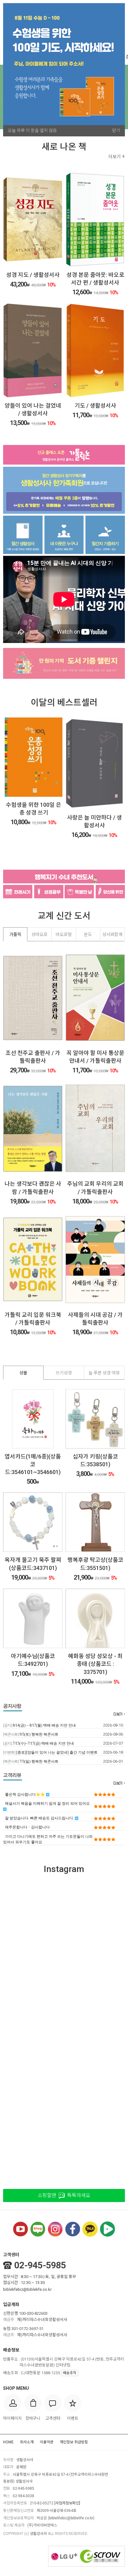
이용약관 (47, 2442)
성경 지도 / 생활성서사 (33, 275)
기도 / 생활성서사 (95, 406)
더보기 (117, 157)
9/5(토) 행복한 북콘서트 (31, 1734)
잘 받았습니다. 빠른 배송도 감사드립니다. (40, 1818)
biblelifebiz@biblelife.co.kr (27, 2289)
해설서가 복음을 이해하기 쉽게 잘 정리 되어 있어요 (47, 1803)
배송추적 (70, 2373)
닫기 (116, 130)
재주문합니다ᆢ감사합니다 (27, 1827)
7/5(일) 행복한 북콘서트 (31, 1761)
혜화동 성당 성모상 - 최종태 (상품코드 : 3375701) (95, 1664)
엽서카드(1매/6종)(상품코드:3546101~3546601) (33, 1464)
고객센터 (11, 2255)
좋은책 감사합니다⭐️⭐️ (25, 1794)
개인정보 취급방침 (74, 2442)
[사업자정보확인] (67, 2503)
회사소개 (27, 2442)
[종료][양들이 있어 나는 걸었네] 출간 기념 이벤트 (50, 1752)
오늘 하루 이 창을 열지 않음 (32, 130)
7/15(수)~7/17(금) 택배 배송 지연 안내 (39, 1743)
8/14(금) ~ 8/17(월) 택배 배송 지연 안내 (39, 1725)
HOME (8, 2442)
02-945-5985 (40, 2265)
